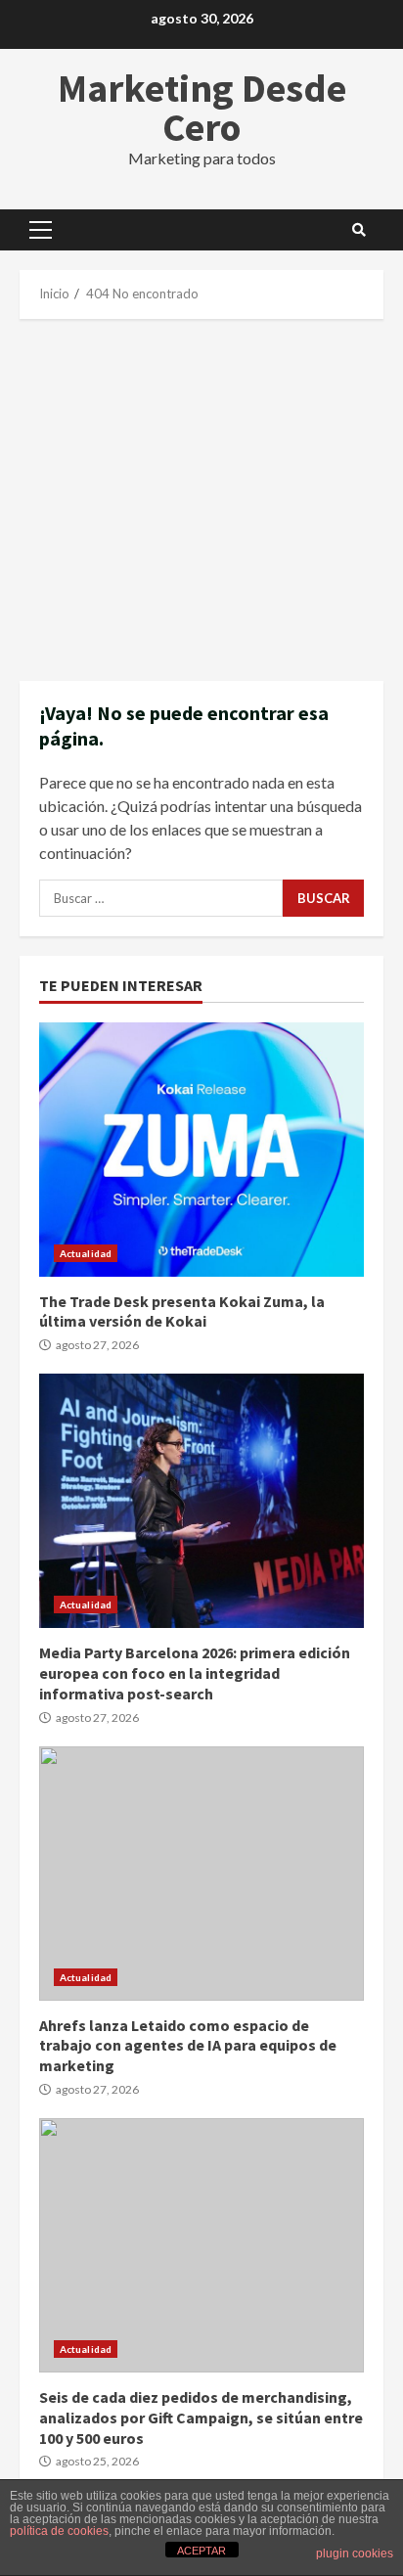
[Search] (359, 230)
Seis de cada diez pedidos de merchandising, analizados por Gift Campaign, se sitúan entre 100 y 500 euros (201, 2245)
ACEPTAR (201, 2551)
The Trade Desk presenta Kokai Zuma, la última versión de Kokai (201, 1150)
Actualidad (86, 1253)
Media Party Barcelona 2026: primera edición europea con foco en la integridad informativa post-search (201, 1501)
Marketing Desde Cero (202, 108)
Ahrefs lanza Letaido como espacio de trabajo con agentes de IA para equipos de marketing (201, 1874)
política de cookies (59, 2531)
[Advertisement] (201, 500)
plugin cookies (355, 2553)
